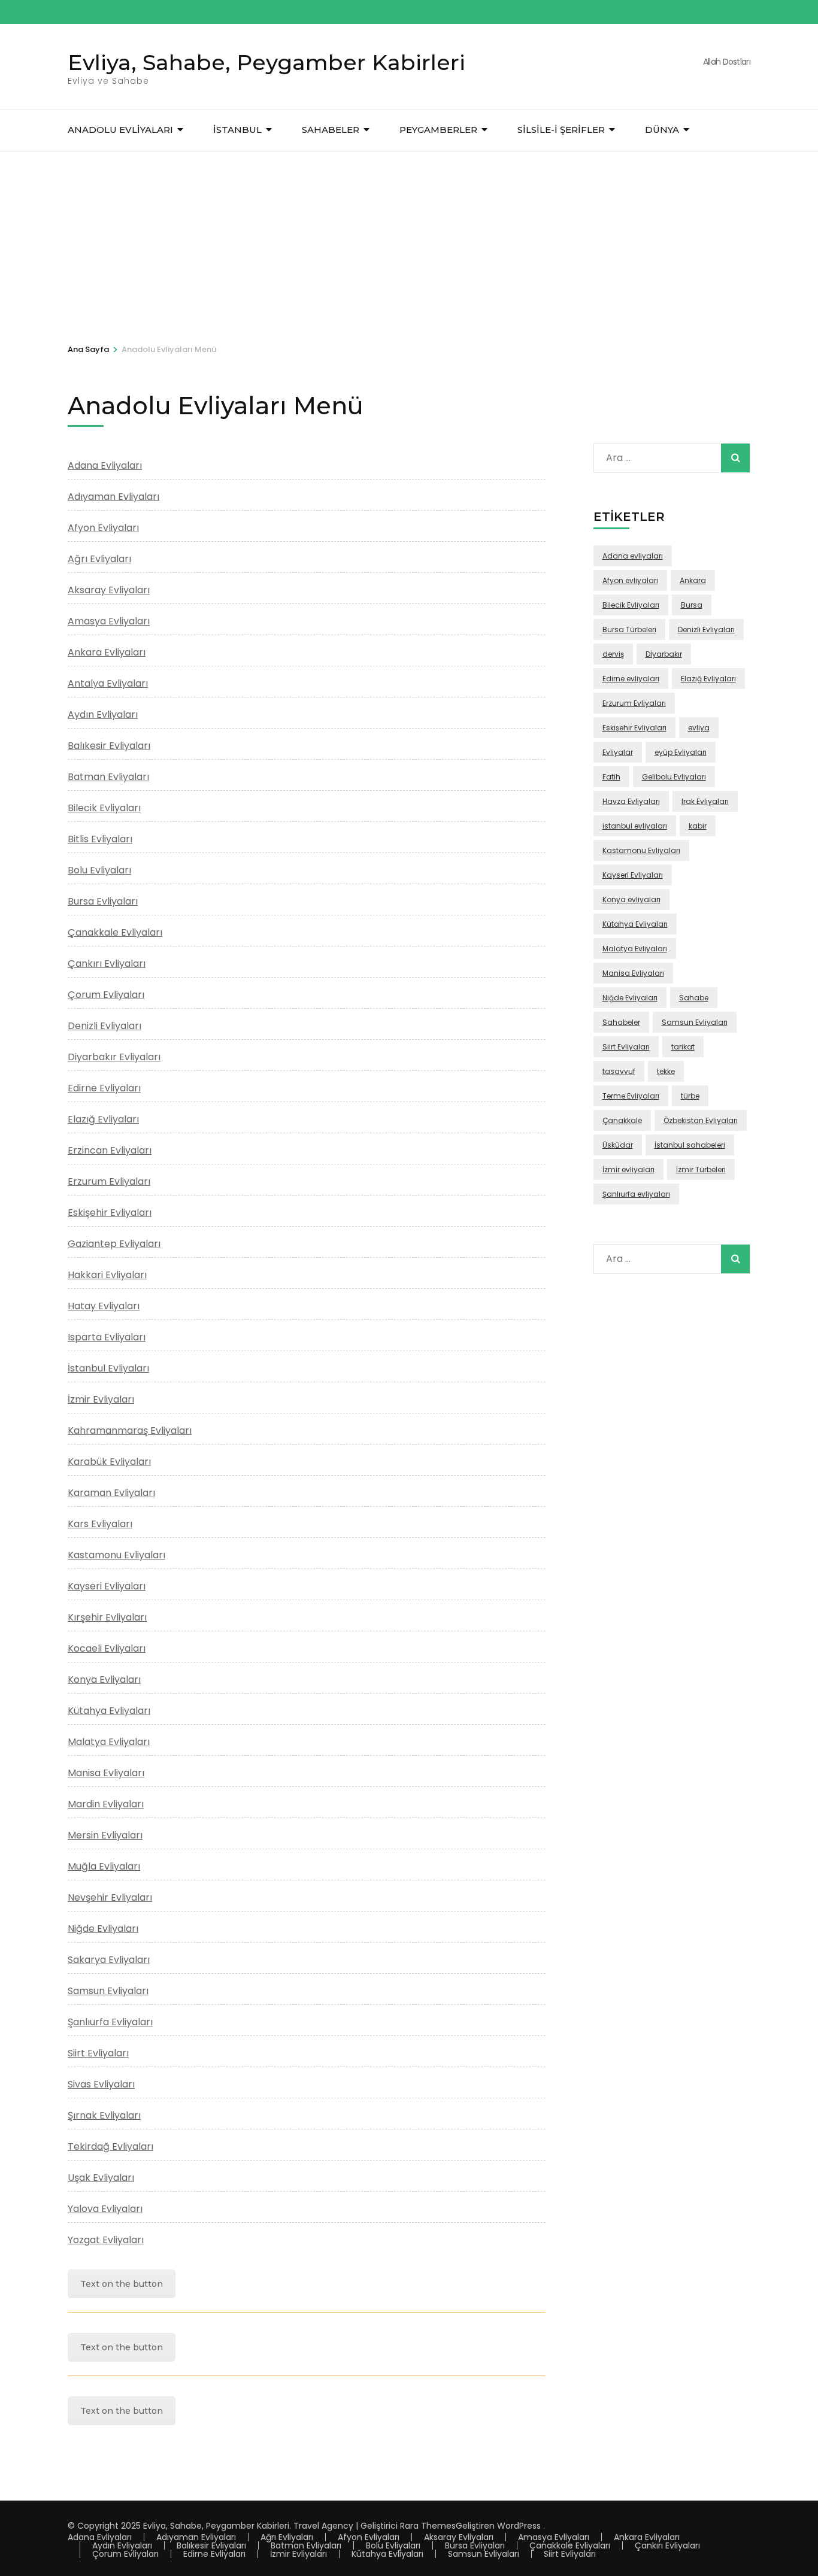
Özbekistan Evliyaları (701, 1120)
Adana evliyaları (633, 556)
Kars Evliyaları (100, 1524)
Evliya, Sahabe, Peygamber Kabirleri (266, 62)
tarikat (683, 1047)
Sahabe (694, 998)
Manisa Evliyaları (106, 1773)
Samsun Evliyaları (108, 1991)
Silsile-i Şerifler (561, 130)
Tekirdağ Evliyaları (110, 2146)
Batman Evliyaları (108, 777)
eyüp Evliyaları (681, 752)
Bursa (692, 605)
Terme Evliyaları (631, 1096)
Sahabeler (621, 1022)
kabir (698, 826)
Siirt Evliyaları (98, 2053)
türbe (690, 1096)
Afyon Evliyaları (103, 528)
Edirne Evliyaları (104, 1088)
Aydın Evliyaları (103, 714)
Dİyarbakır (664, 654)
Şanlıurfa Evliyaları (110, 2022)
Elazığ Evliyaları (103, 1119)
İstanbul (237, 130)
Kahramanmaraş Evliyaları (130, 1430)
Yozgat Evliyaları (106, 2240)
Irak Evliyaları (705, 801)
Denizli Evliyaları (104, 1026)
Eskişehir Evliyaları (110, 1213)
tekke (666, 1071)
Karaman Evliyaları (111, 1493)
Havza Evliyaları (631, 801)
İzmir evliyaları (628, 1169)
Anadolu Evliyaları (120, 130)
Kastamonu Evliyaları (116, 1555)
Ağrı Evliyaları (99, 559)
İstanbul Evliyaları (108, 1368)
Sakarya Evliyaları (109, 1960)
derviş (613, 654)
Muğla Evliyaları (104, 1866)
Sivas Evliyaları (101, 2084)
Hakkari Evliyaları (107, 1275)
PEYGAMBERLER (438, 130)
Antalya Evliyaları (108, 683)
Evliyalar (618, 752)
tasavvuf (619, 1071)
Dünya (662, 130)
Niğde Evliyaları (103, 1929)
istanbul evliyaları (635, 826)
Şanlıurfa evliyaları (636, 1194)
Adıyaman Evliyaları (113, 497)
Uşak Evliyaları (101, 2178)
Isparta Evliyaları (107, 1337)
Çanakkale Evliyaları (115, 932)
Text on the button (122, 2284)
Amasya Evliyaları (109, 621)
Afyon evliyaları (630, 580)
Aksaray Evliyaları (109, 590)
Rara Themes (428, 2526)
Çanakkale (622, 1120)
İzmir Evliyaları (101, 1399)
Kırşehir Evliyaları (107, 1617)
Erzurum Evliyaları (109, 1181)
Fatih (611, 777)
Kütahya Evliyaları (109, 1711)
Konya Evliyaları (104, 1680)
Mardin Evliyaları (106, 1804)
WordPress (519, 2526)
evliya (699, 728)
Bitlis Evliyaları (100, 839)
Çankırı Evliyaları (107, 964)
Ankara (693, 580)
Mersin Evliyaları (105, 1835)
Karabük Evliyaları (109, 1462)
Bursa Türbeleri (629, 629)
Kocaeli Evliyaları (107, 1648)
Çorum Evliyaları (106, 995)
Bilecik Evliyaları (104, 808)
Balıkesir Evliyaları (109, 746)
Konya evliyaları (631, 899)
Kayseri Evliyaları (107, 1586)
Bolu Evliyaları (99, 870)
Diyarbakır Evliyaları (114, 1057)
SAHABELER (331, 130)
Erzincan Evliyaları (110, 1150)
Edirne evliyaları (631, 679)
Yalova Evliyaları (105, 2209)
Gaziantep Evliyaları (114, 1244)
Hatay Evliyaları (104, 1306)
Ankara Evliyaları (107, 652)
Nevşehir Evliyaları (110, 1897)
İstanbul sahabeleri (690, 1145)
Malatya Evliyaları (109, 1742)
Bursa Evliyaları (103, 901)
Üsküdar (618, 1145)
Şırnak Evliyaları (104, 2115)
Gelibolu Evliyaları (674, 777)
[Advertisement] (409, 241)
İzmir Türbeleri (701, 1169)
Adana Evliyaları (105, 465)
